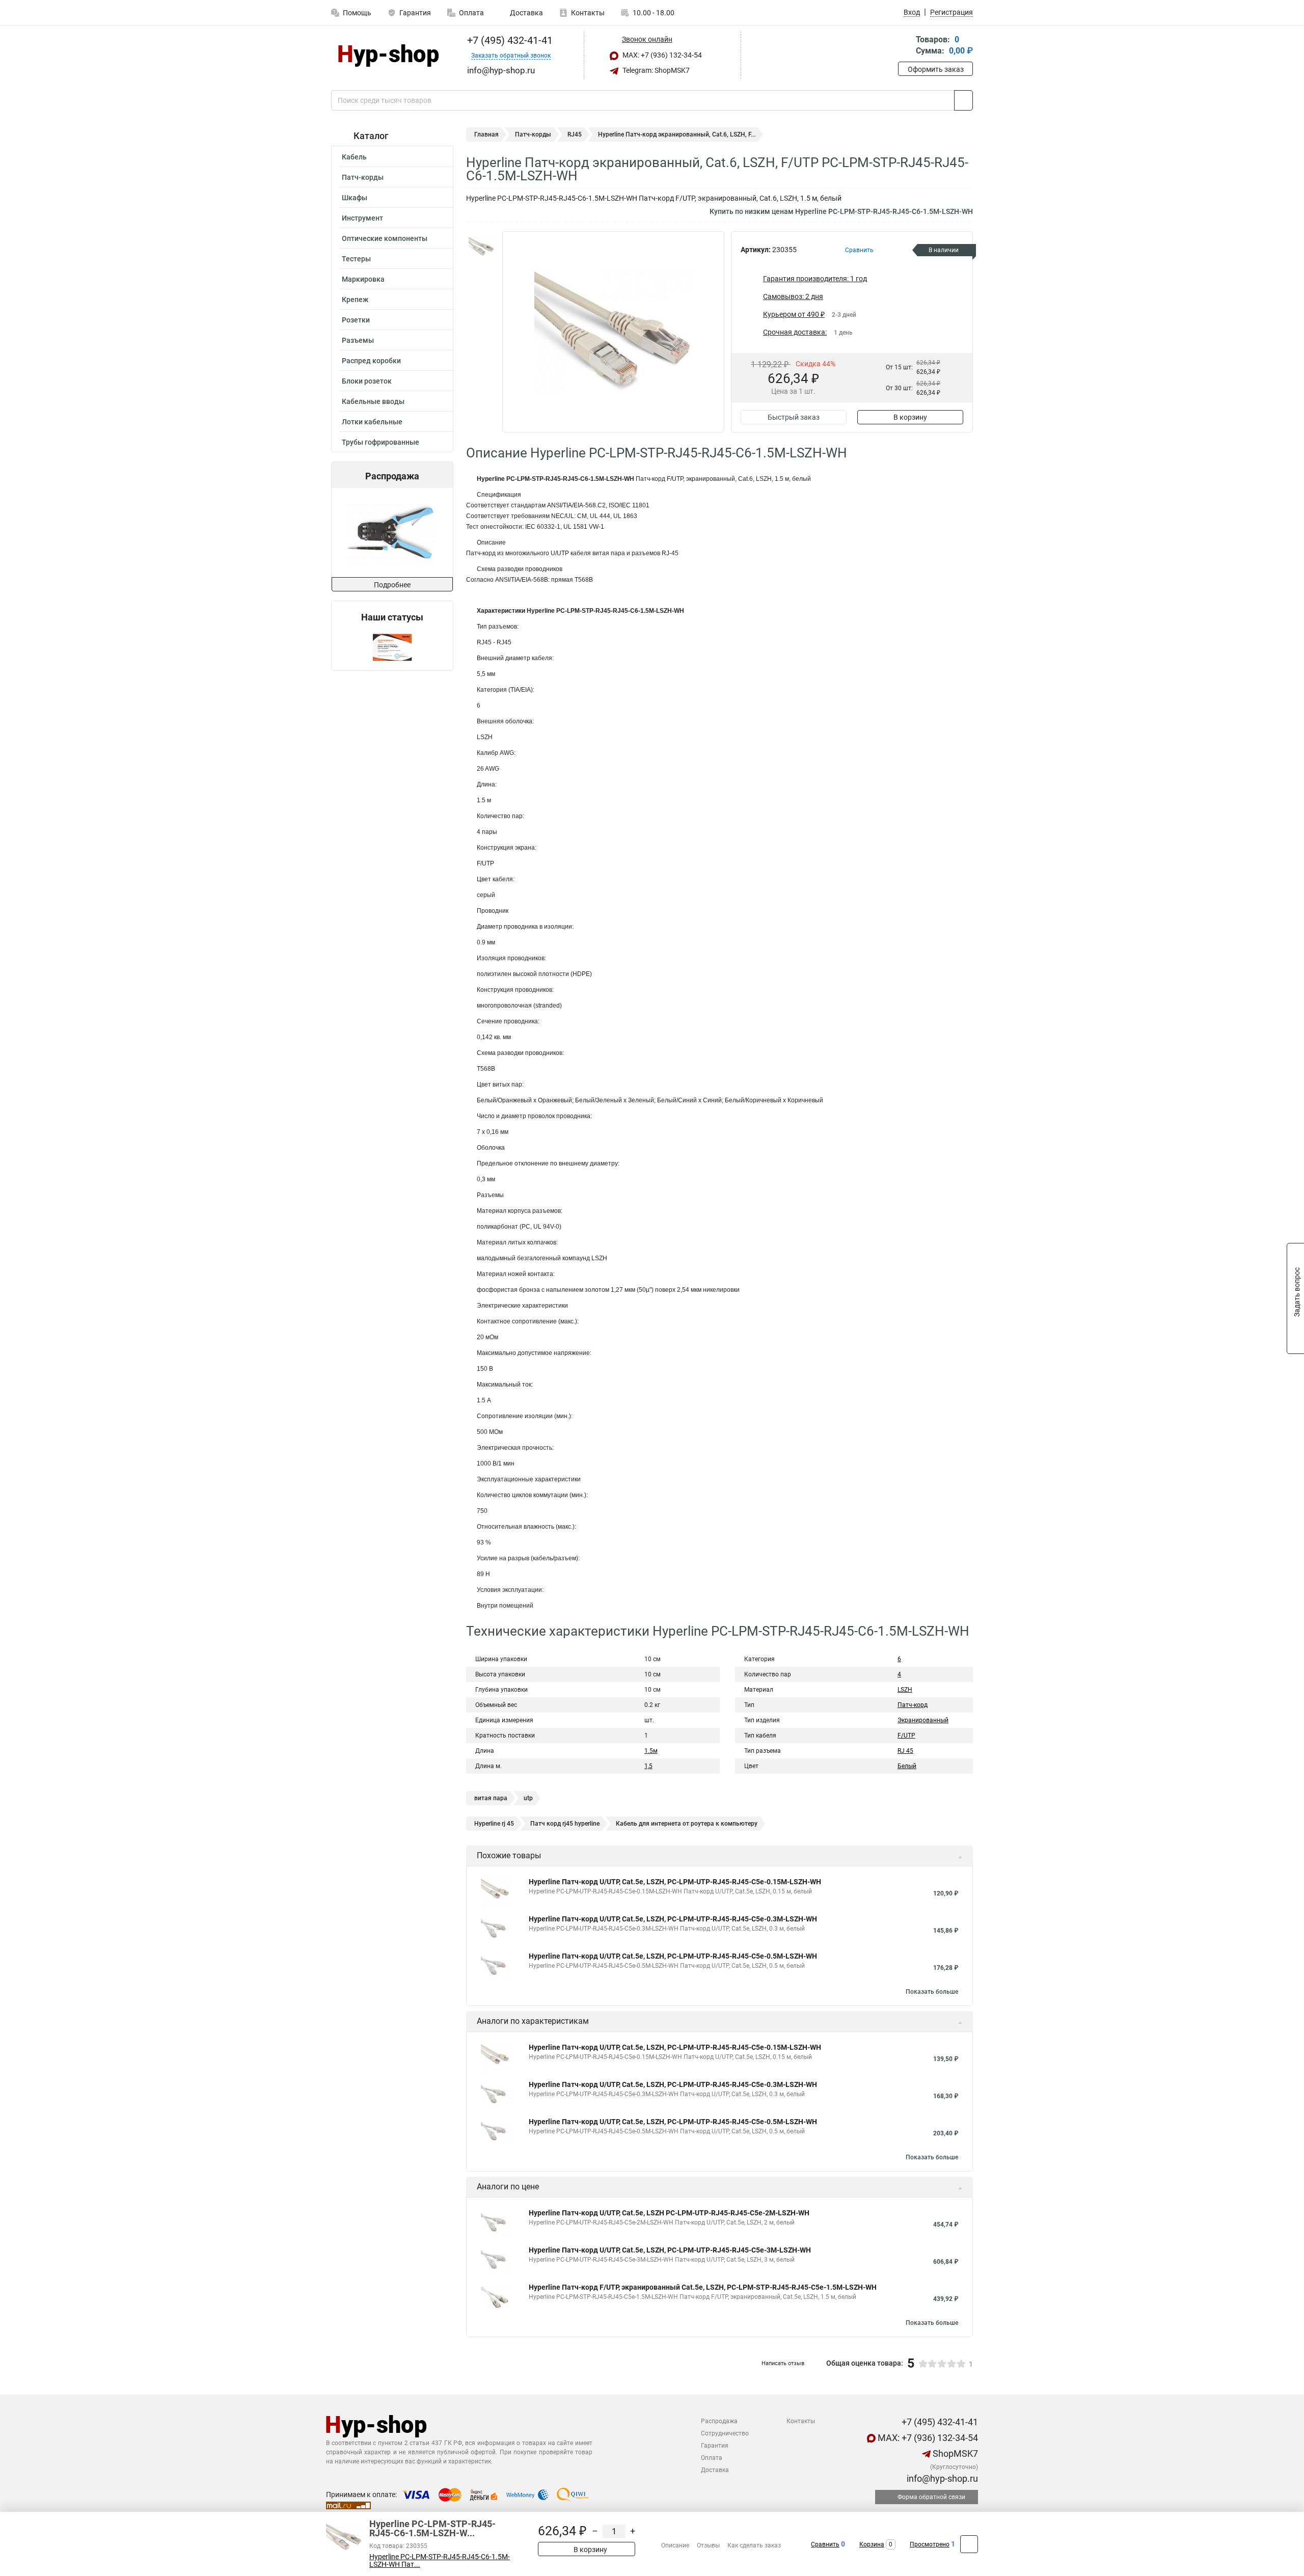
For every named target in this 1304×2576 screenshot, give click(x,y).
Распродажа (719, 2421)
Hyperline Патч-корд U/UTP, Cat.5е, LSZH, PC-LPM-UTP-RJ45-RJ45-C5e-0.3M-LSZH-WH (673, 1919)
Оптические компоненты (385, 238)
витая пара (491, 1798)
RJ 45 (905, 1751)
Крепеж (355, 300)
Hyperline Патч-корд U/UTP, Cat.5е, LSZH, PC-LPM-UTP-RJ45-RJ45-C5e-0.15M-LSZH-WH (675, 1882)
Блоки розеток (367, 381)
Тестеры (356, 259)
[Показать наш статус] (392, 647)
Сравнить (825, 2544)
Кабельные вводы (373, 401)
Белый (907, 1766)
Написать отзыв (783, 2363)
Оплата (471, 13)
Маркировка (363, 279)
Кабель (354, 157)
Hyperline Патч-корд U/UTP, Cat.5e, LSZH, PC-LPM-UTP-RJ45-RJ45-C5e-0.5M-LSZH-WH (673, 1956)
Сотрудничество (725, 2433)
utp (528, 1798)
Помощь (357, 13)
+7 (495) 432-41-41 (509, 40)
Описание (675, 2545)
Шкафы (355, 198)
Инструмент (362, 218)
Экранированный (923, 1720)
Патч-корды (363, 177)
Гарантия (415, 13)
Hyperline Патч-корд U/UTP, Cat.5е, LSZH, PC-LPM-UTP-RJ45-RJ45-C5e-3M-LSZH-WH (670, 2250)
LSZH (905, 1690)
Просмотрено (930, 2544)
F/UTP (906, 1736)
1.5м (651, 1751)
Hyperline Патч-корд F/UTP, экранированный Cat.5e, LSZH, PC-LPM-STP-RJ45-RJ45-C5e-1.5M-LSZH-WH (703, 2287)
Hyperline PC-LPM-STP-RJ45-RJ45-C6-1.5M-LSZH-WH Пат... (440, 2561)
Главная (486, 134)
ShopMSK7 (954, 2453)
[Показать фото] (481, 247)
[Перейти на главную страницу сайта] (388, 56)
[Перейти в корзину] (905, 46)
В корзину (910, 417)
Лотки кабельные (372, 422)
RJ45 (575, 134)
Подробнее (392, 585)
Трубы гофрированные (381, 442)
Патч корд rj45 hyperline (565, 1824)
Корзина (872, 2544)
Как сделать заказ (754, 2545)
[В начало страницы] (969, 2544)
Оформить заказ (936, 69)
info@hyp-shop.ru (941, 2478)
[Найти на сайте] (963, 100)
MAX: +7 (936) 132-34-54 (661, 55)
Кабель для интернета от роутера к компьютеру (687, 1824)
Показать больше (932, 1992)
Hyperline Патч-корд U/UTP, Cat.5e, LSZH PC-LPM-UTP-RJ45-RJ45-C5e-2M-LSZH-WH (669, 2213)
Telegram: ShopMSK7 (655, 70)
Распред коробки (371, 361)
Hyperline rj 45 (494, 1824)
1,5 (648, 1766)
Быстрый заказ (794, 417)
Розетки (356, 320)
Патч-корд (913, 1705)
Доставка (526, 13)
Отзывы (708, 2545)
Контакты (588, 13)
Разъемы (358, 340)
